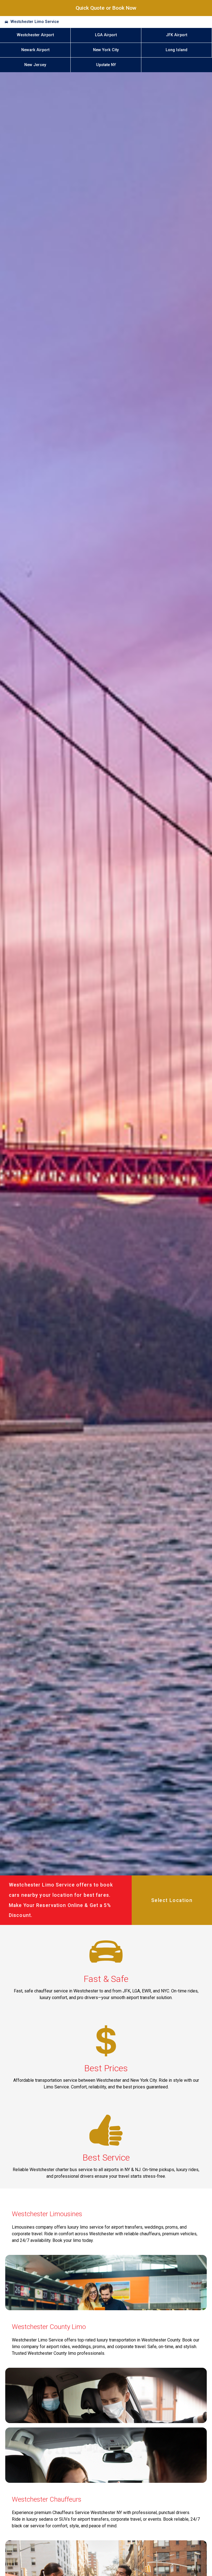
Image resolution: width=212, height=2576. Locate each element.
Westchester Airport (35, 35)
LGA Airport (106, 35)
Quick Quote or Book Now (106, 8)
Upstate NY (106, 65)
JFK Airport (177, 35)
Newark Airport (35, 50)
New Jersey (35, 65)
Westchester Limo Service (35, 22)
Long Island (177, 50)
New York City (106, 50)
